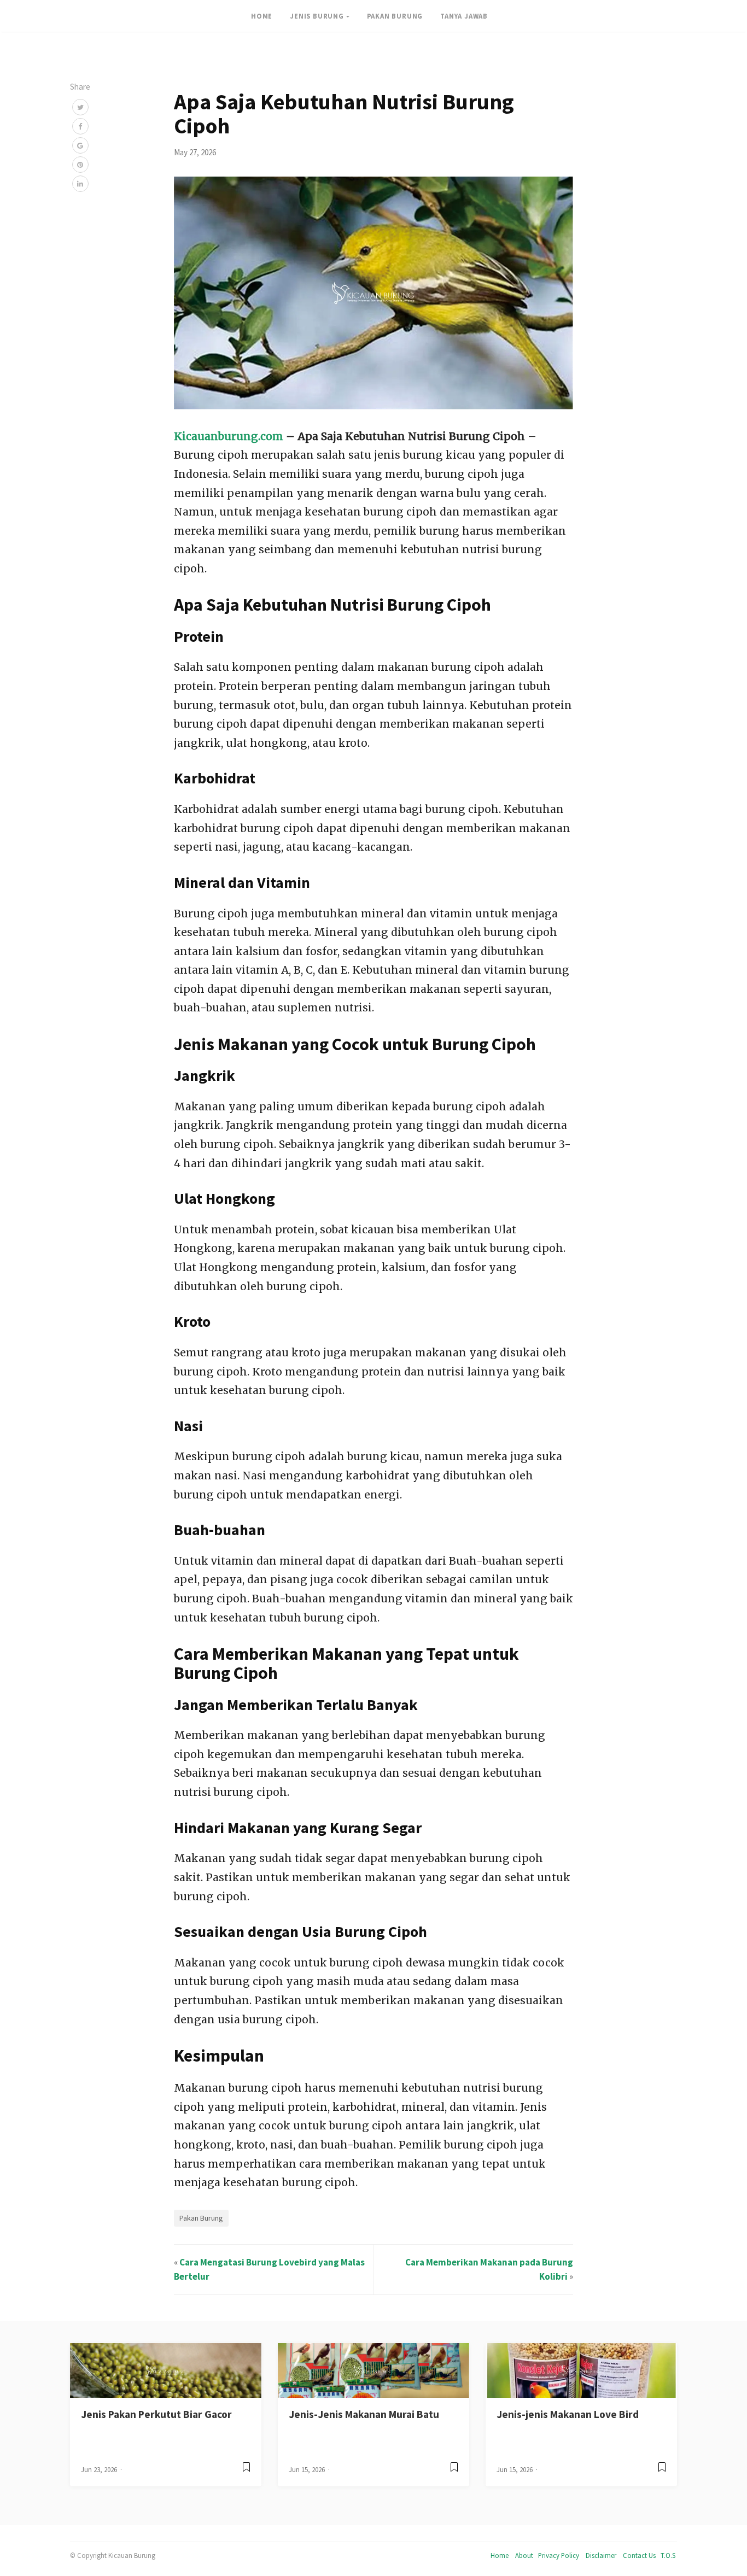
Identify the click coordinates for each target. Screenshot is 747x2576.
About (524, 2555)
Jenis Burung (317, 16)
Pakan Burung (395, 16)
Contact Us (639, 2555)
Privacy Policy (559, 2555)
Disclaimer (601, 2555)
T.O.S (668, 2555)
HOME (262, 16)
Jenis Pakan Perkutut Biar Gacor (156, 2414)
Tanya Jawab (464, 16)
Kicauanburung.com (229, 436)
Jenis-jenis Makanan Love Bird (568, 2414)
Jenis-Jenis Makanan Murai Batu (364, 2414)
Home (500, 2555)
